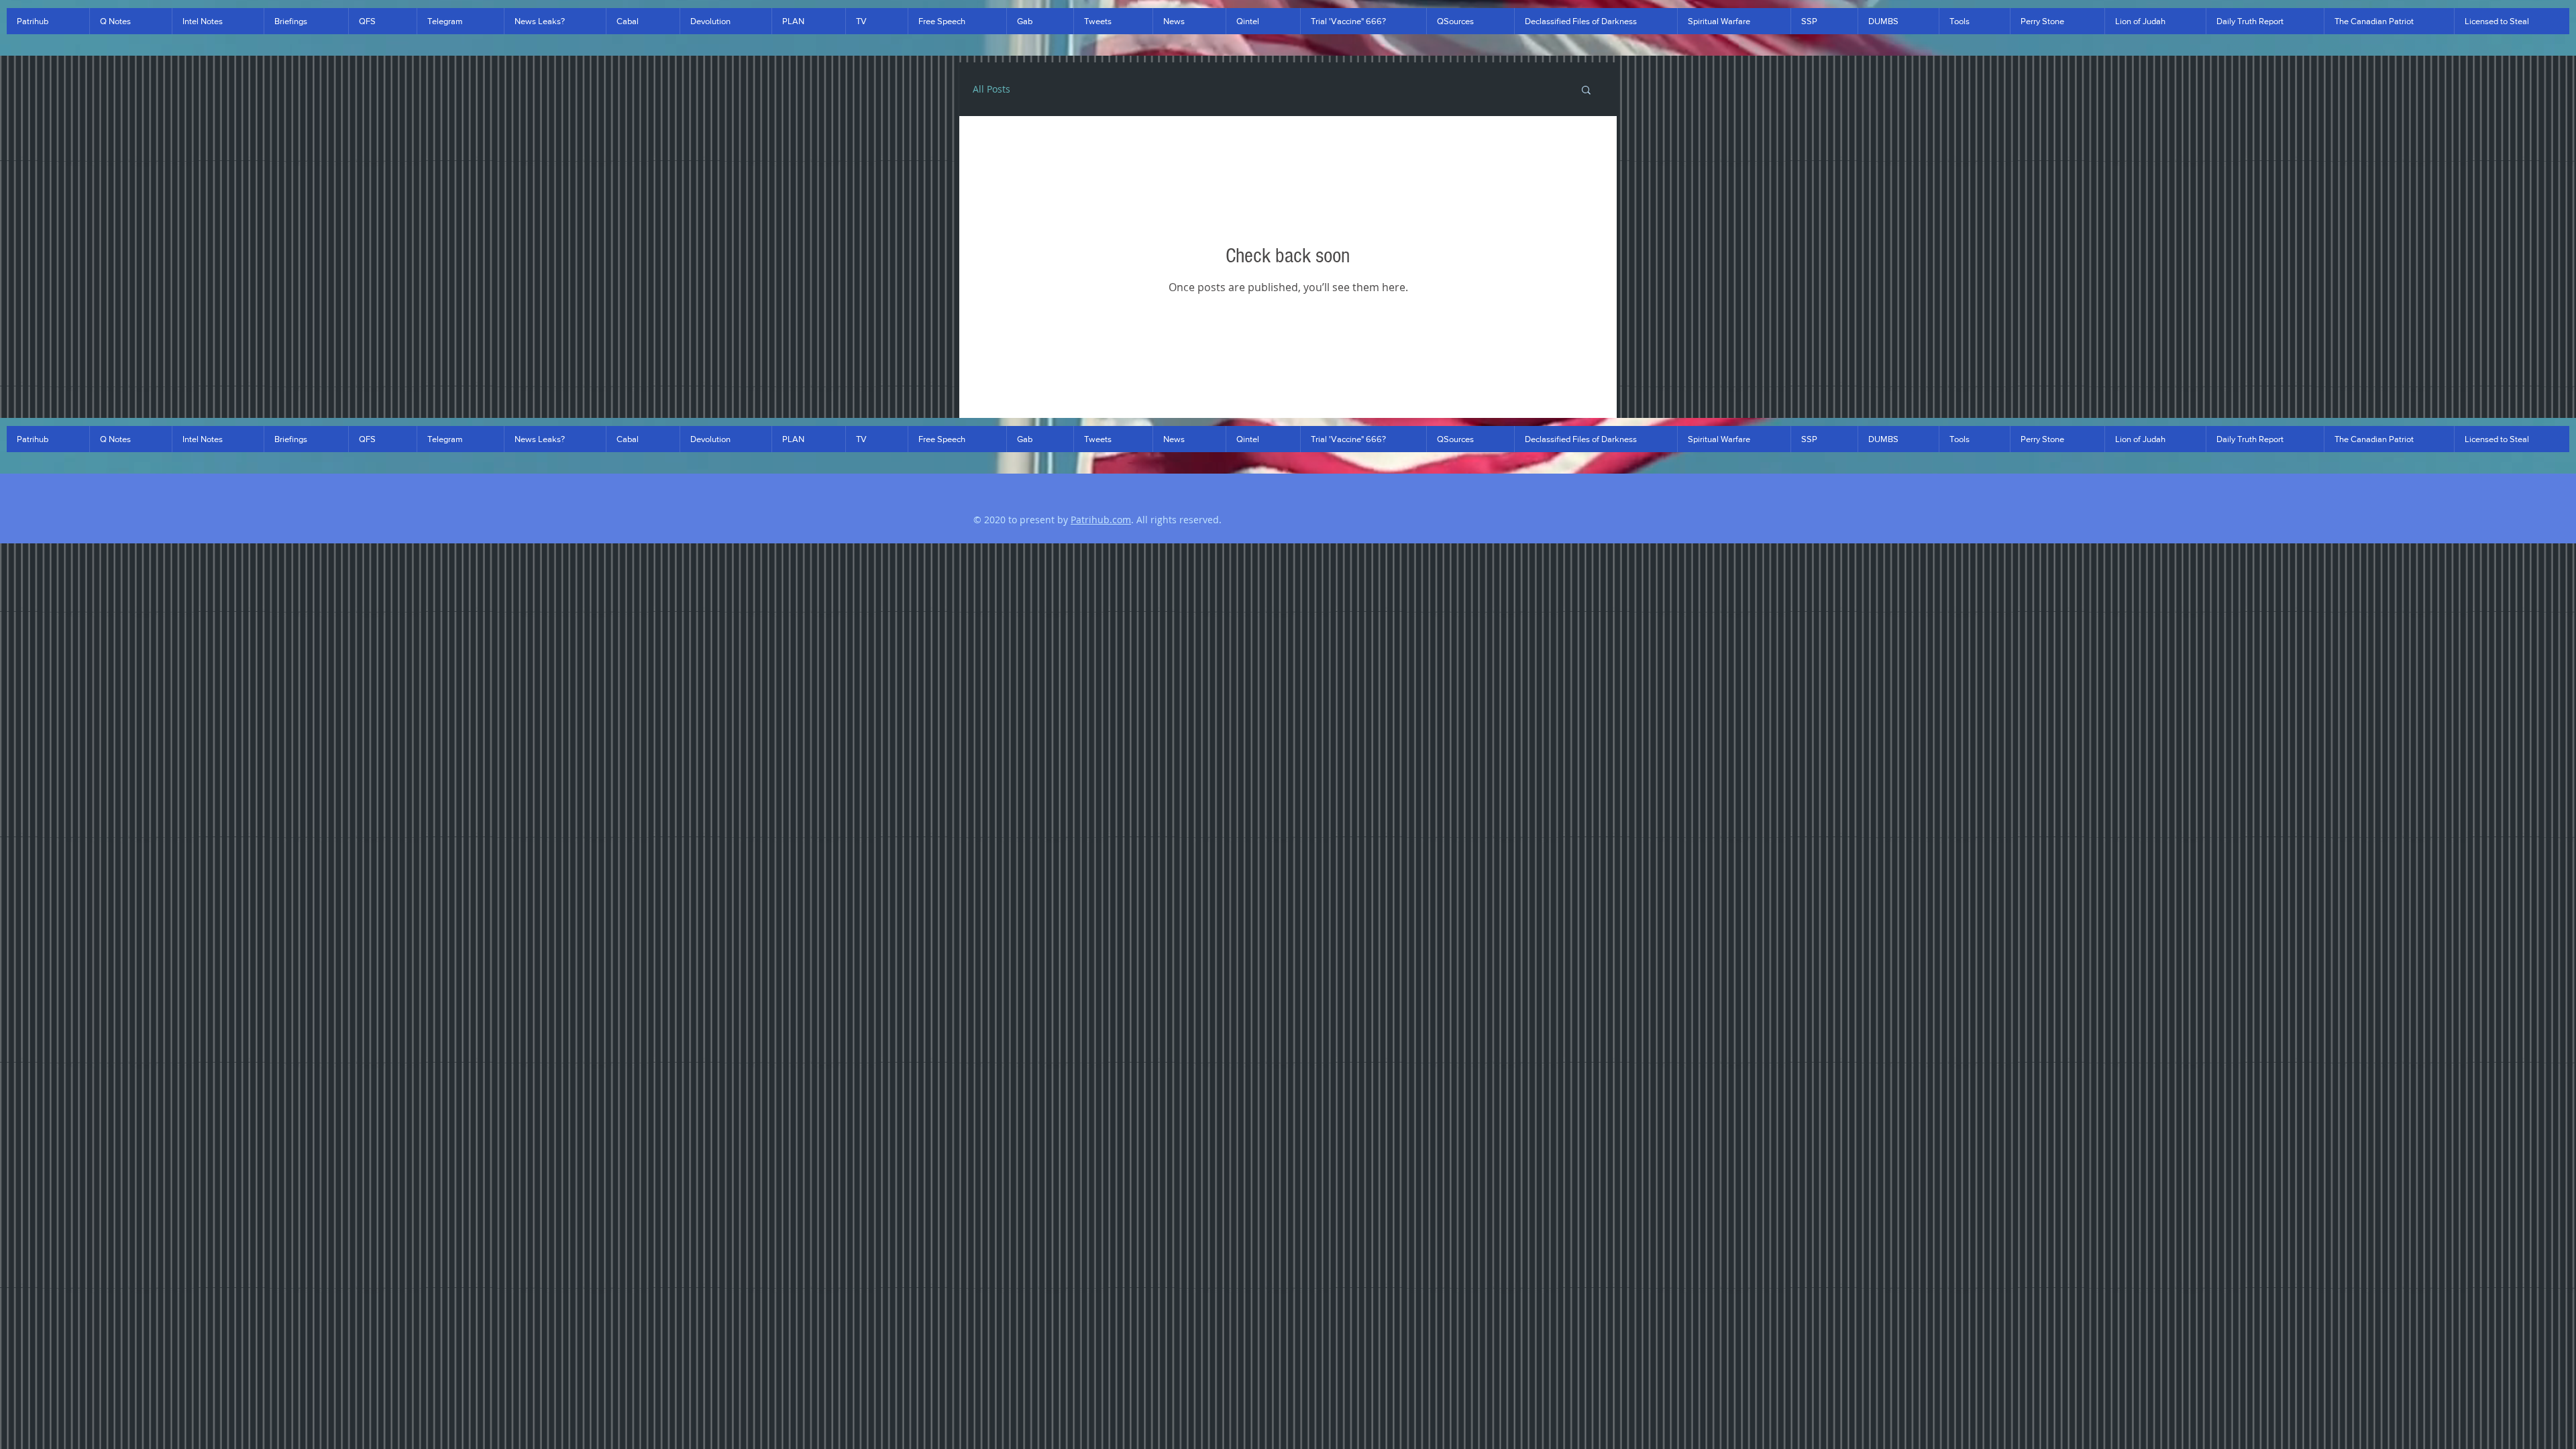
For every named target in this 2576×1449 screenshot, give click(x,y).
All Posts (991, 89)
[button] (48, 21)
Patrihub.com (1101, 520)
